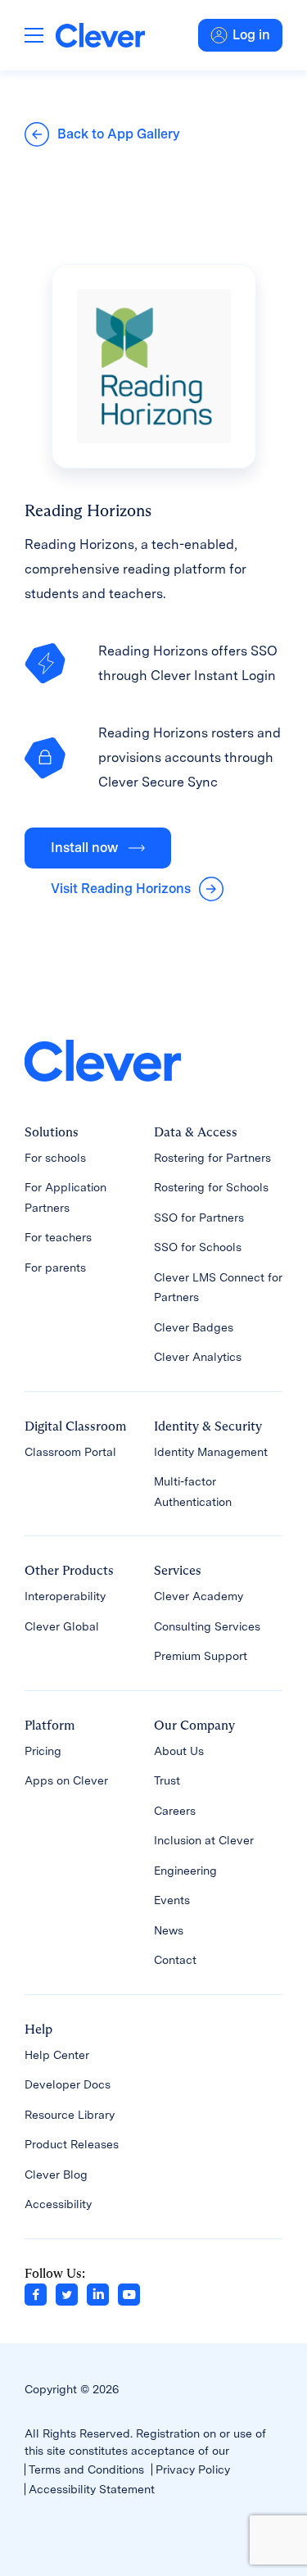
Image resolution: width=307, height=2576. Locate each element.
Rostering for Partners (212, 1158)
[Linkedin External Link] (98, 2293)
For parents (55, 1268)
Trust (167, 1780)
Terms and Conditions (86, 2469)
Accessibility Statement (92, 2489)
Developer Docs (68, 2084)
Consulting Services (207, 1626)
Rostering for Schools (211, 1187)
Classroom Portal (70, 1452)
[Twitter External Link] (67, 2293)
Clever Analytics (198, 1357)
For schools (55, 1158)
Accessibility (58, 2204)
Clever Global (62, 1626)
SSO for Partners (199, 1218)
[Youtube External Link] (129, 2293)
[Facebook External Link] (36, 2293)
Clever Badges (194, 1327)
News (169, 1930)
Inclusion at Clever (204, 1840)
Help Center (57, 2055)
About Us (179, 1751)
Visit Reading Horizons (121, 889)
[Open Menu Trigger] (34, 35)
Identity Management (211, 1452)
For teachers (58, 1237)
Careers (175, 1811)
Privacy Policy (193, 2469)
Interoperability (65, 1596)
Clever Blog (56, 2175)
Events (172, 1900)
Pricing (43, 1751)
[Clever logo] (100, 35)
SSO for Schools (198, 1247)
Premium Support (201, 1656)
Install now (84, 848)
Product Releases (72, 2144)
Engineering (185, 1871)
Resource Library (70, 2115)
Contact (175, 1960)
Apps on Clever (66, 1780)
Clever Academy (199, 1596)
